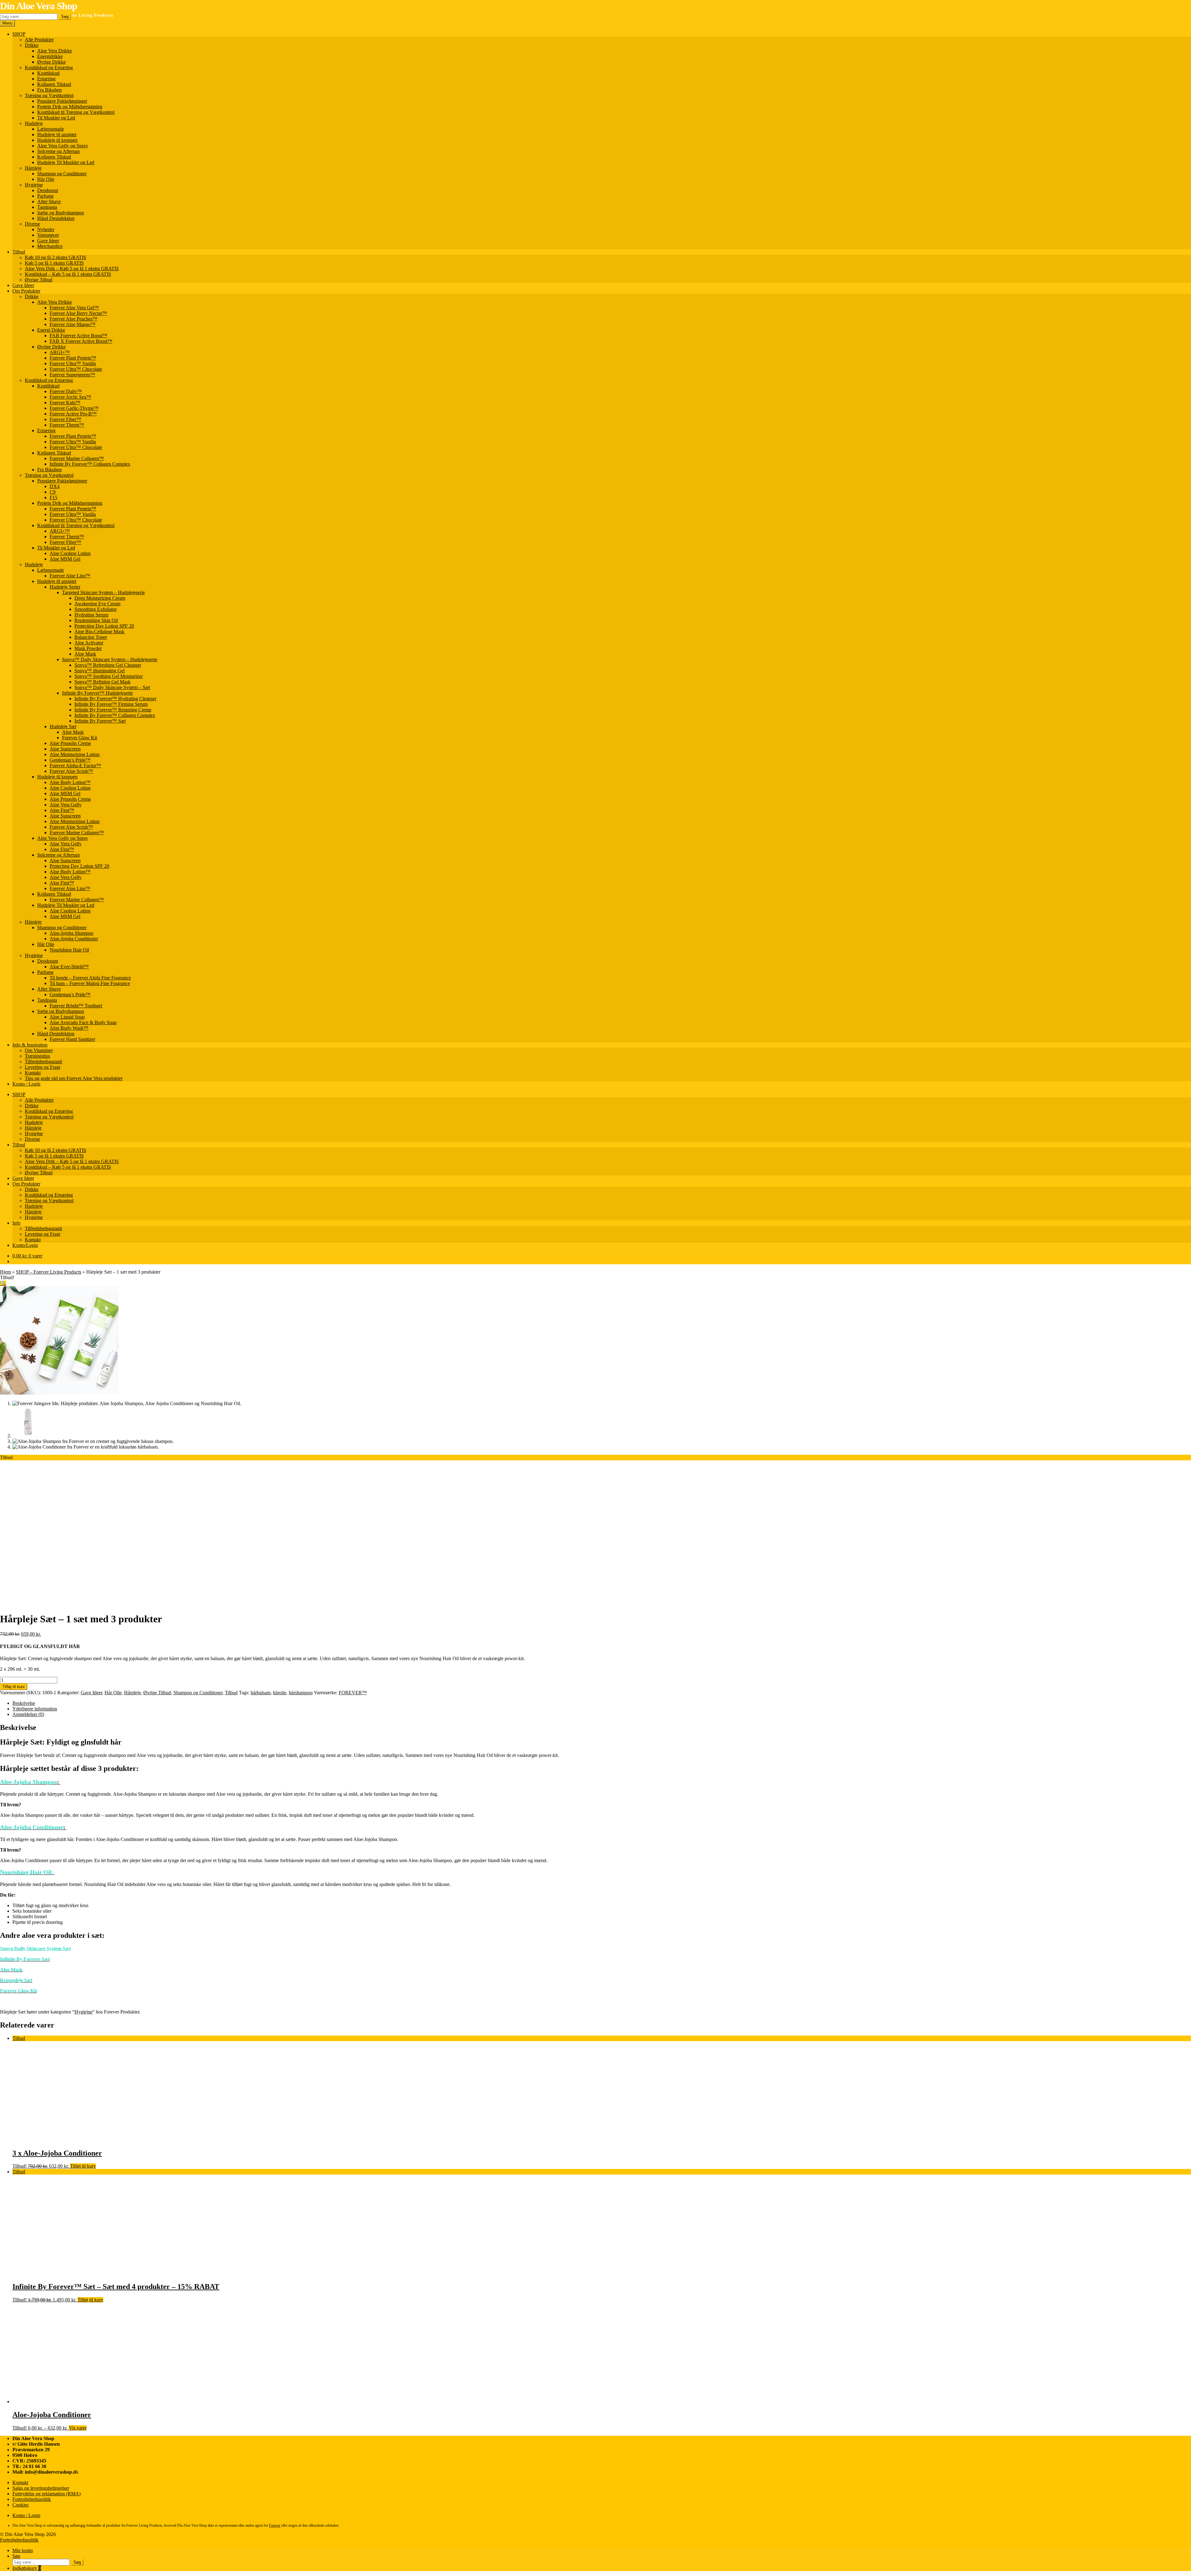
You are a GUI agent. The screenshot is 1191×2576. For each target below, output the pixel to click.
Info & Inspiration (30, 1045)
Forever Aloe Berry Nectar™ (78, 313)
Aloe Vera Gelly (66, 805)
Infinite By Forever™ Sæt (100, 721)
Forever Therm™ (67, 425)
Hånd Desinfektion (56, 218)
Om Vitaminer (39, 1050)
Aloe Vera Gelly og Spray (63, 146)
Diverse (32, 224)
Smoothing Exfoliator (96, 609)
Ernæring (46, 79)
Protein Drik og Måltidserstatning (70, 107)
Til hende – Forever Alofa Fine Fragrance (90, 978)
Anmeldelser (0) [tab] (28, 1714)
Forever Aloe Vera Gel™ (74, 308)
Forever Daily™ (66, 391)
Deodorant (48, 190)
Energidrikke (50, 56)
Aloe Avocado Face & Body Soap (83, 1022)
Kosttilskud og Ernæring (49, 67)
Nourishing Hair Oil (69, 950)
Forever (275, 2525)
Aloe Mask (85, 654)
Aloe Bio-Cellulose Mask (99, 632)
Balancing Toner (91, 637)
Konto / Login (26, 1084)
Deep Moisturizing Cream (100, 598)
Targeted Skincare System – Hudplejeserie (103, 592)
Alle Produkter (39, 40)
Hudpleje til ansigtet (57, 134)
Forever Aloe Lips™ (70, 576)
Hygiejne (34, 185)
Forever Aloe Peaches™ (74, 319)
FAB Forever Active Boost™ (78, 336)
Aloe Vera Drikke (55, 51)
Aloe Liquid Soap (67, 1017)
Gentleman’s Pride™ (70, 760)
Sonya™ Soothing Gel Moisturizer (109, 676)
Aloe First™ (62, 810)
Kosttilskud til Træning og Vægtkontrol (76, 112)
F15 (54, 497)
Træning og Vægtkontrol (49, 95)
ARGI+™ (60, 352)
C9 (53, 492)
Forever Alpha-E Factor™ (75, 766)
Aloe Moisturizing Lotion (75, 754)
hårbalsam (261, 1693)
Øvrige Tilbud (39, 280)
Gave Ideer (48, 241)
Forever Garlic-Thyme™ (74, 408)
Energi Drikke (51, 330)
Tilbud (19, 252)
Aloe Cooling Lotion (70, 553)
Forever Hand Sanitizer (72, 1039)
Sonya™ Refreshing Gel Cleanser (108, 665)
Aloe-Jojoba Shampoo (71, 933)
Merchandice (50, 246)
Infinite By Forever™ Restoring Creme (113, 710)
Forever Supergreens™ (72, 375)
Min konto (23, 2550)
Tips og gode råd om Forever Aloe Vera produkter (74, 1078)
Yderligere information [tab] (35, 1709)
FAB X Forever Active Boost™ (81, 341)
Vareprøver (48, 235)
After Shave (49, 202)
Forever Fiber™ (65, 419)
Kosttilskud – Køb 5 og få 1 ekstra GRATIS (68, 274)
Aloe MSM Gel (65, 559)
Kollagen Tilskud (54, 84)
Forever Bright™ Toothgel (76, 1006)
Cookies (20, 2505)
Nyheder (46, 229)
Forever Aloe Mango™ (73, 324)
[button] (3, 1283)
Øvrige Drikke (51, 62)
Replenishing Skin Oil (96, 620)
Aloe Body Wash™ (69, 1028)
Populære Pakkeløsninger (62, 101)
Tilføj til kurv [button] (83, 2166)
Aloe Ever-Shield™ (69, 967)
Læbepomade (51, 129)
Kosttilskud (48, 73)
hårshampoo (301, 1693)
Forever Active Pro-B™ (73, 414)
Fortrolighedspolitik (32, 2499)
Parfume (45, 196)
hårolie (280, 1693)
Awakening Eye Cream (97, 604)
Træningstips (37, 1056)
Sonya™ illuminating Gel (100, 671)
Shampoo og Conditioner (62, 174)
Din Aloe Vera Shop (39, 6)
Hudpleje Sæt (63, 726)
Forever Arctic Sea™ (70, 397)
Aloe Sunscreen (65, 749)
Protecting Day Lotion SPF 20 (104, 626)
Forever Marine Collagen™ (77, 458)
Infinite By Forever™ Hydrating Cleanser (115, 699)
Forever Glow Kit (80, 738)
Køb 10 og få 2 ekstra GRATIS (56, 257)
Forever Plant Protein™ (73, 358)
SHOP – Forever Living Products (49, 1272)
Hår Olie (46, 179)
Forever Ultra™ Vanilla (73, 363)
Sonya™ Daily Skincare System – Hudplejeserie (110, 659)
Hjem (5, 1272)
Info (16, 1223)
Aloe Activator (89, 643)
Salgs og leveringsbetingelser (41, 2488)
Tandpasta (47, 207)
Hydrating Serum (91, 615)
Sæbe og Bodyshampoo (61, 213)
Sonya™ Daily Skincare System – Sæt (112, 687)
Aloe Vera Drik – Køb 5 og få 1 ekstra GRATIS (72, 269)
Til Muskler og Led (56, 118)
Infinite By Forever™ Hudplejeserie (97, 693)
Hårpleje (33, 168)
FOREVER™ (353, 1693)
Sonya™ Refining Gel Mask (103, 682)
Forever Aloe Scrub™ (71, 771)
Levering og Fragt (42, 1067)
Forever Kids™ (65, 403)
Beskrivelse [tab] (24, 1703)
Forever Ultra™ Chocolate (76, 369)
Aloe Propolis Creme (70, 743)
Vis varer (78, 2428)
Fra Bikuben (49, 90)
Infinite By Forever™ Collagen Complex (90, 464)
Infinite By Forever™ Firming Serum (111, 704)
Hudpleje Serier (65, 587)
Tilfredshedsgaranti (43, 1062)
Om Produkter (26, 291)
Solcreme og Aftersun (58, 151)
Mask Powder (88, 648)
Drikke (32, 45)
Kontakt (33, 1073)
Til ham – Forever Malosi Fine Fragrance (90, 983)
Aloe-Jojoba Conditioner (74, 939)
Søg (65, 17)
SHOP (19, 34)
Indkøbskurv (27, 2568)
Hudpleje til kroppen (57, 140)
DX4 (55, 486)
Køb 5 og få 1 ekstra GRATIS (54, 263)
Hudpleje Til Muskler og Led (66, 162)
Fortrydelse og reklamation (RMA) (47, 2494)
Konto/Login (25, 1245)
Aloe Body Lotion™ (70, 782)
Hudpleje (34, 123)
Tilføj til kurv (14, 1687)
